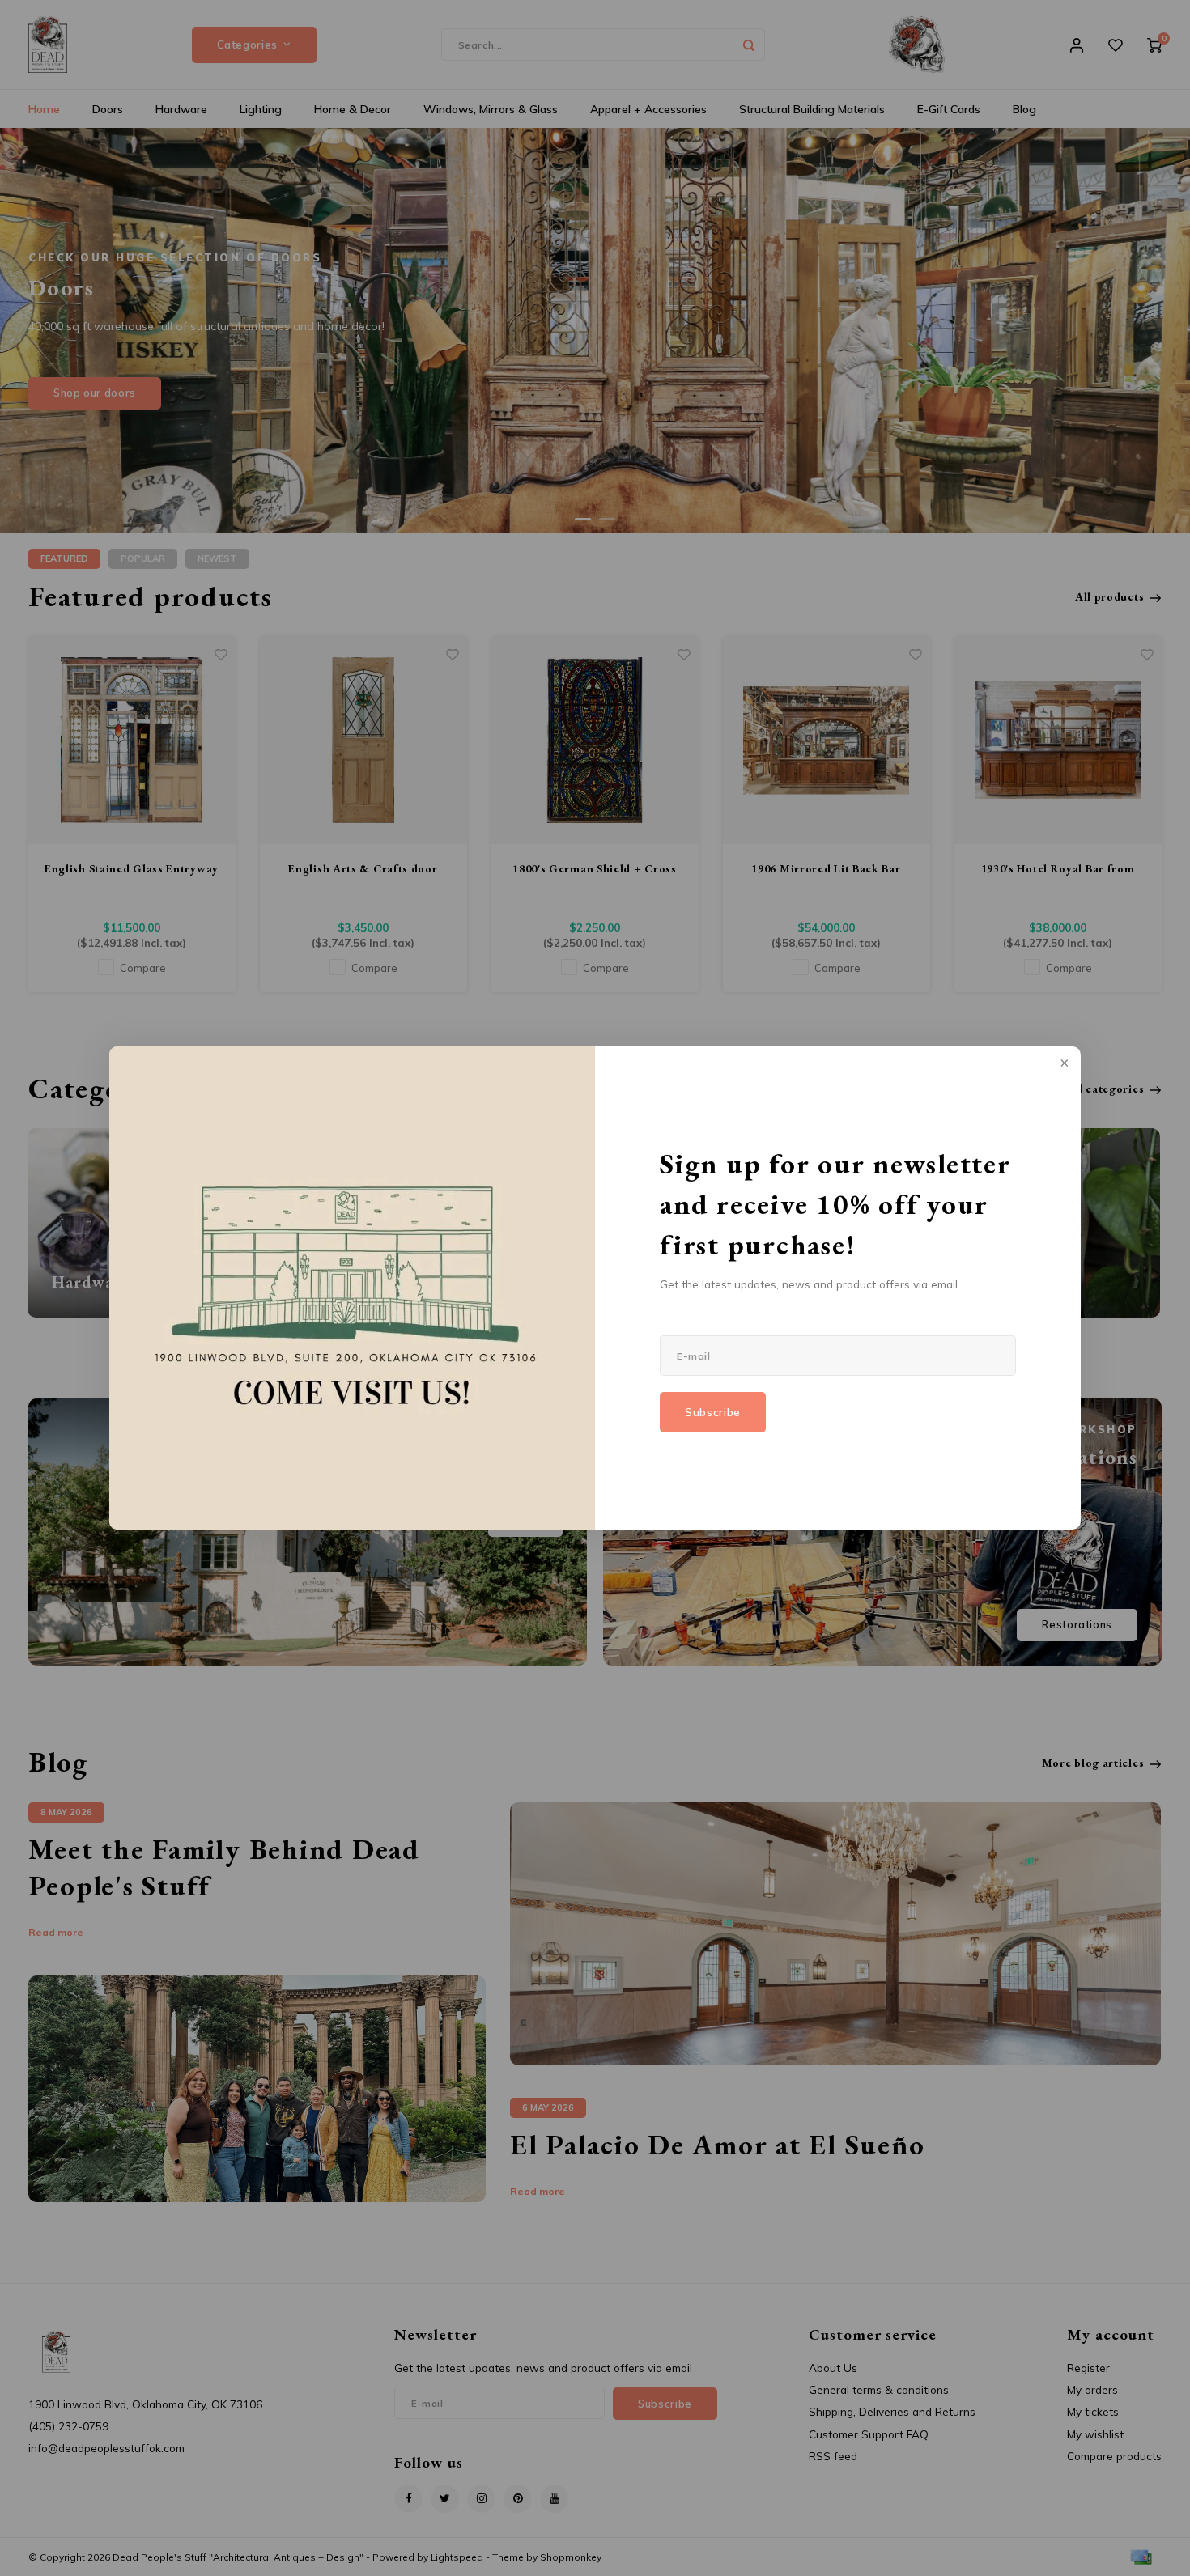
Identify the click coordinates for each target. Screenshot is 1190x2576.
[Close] (1063, 1064)
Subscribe (713, 1412)
